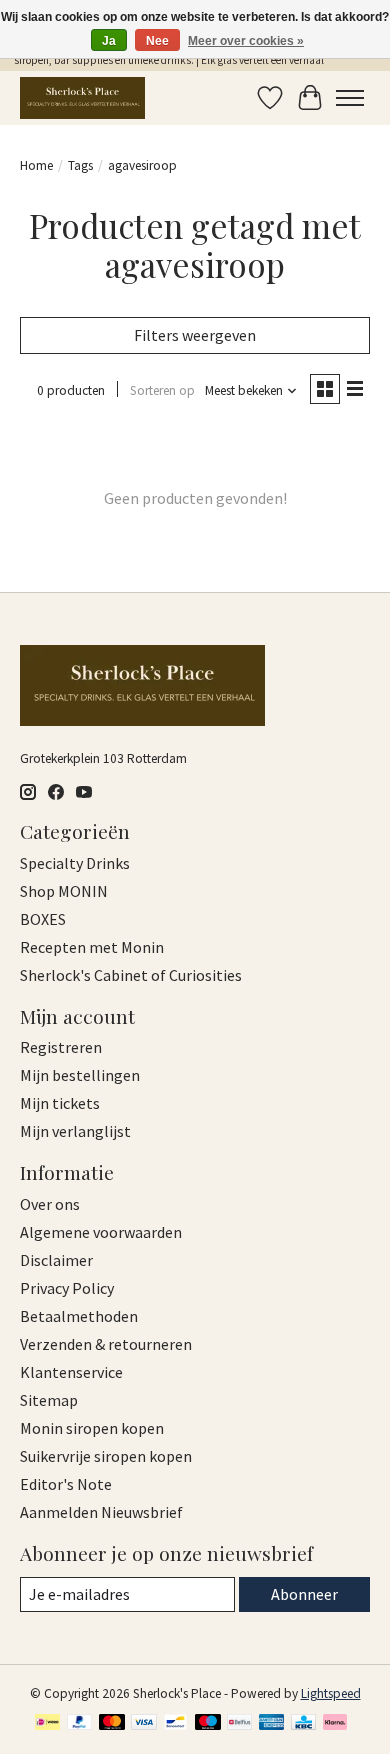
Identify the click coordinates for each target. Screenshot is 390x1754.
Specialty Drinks (75, 863)
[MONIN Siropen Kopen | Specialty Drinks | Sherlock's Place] (82, 97)
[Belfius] (239, 1724)
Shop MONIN (64, 891)
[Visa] (144, 1724)
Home (36, 165)
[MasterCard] (112, 1724)
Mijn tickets (60, 1103)
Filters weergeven (195, 335)
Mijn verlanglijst (75, 1131)
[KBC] (303, 1724)
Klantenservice (71, 1372)
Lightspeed (331, 1693)
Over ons (50, 1204)
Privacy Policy (67, 1288)
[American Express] (272, 1724)
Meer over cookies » (246, 41)
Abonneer (304, 1594)
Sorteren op (162, 390)
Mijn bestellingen (80, 1075)
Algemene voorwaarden (101, 1232)
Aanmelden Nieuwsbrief (101, 1512)
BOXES (43, 919)
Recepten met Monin (92, 947)
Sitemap (49, 1400)
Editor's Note (66, 1484)
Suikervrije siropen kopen (106, 1456)
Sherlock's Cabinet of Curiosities (131, 975)
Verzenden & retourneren (106, 1344)
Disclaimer (56, 1260)
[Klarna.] (335, 1724)
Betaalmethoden (79, 1316)
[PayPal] (80, 1724)
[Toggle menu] (350, 98)
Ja (109, 41)
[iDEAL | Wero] (47, 1724)
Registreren (61, 1047)
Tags (80, 165)
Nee (157, 41)
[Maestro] (208, 1724)
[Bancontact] (175, 1724)
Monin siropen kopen (92, 1428)
